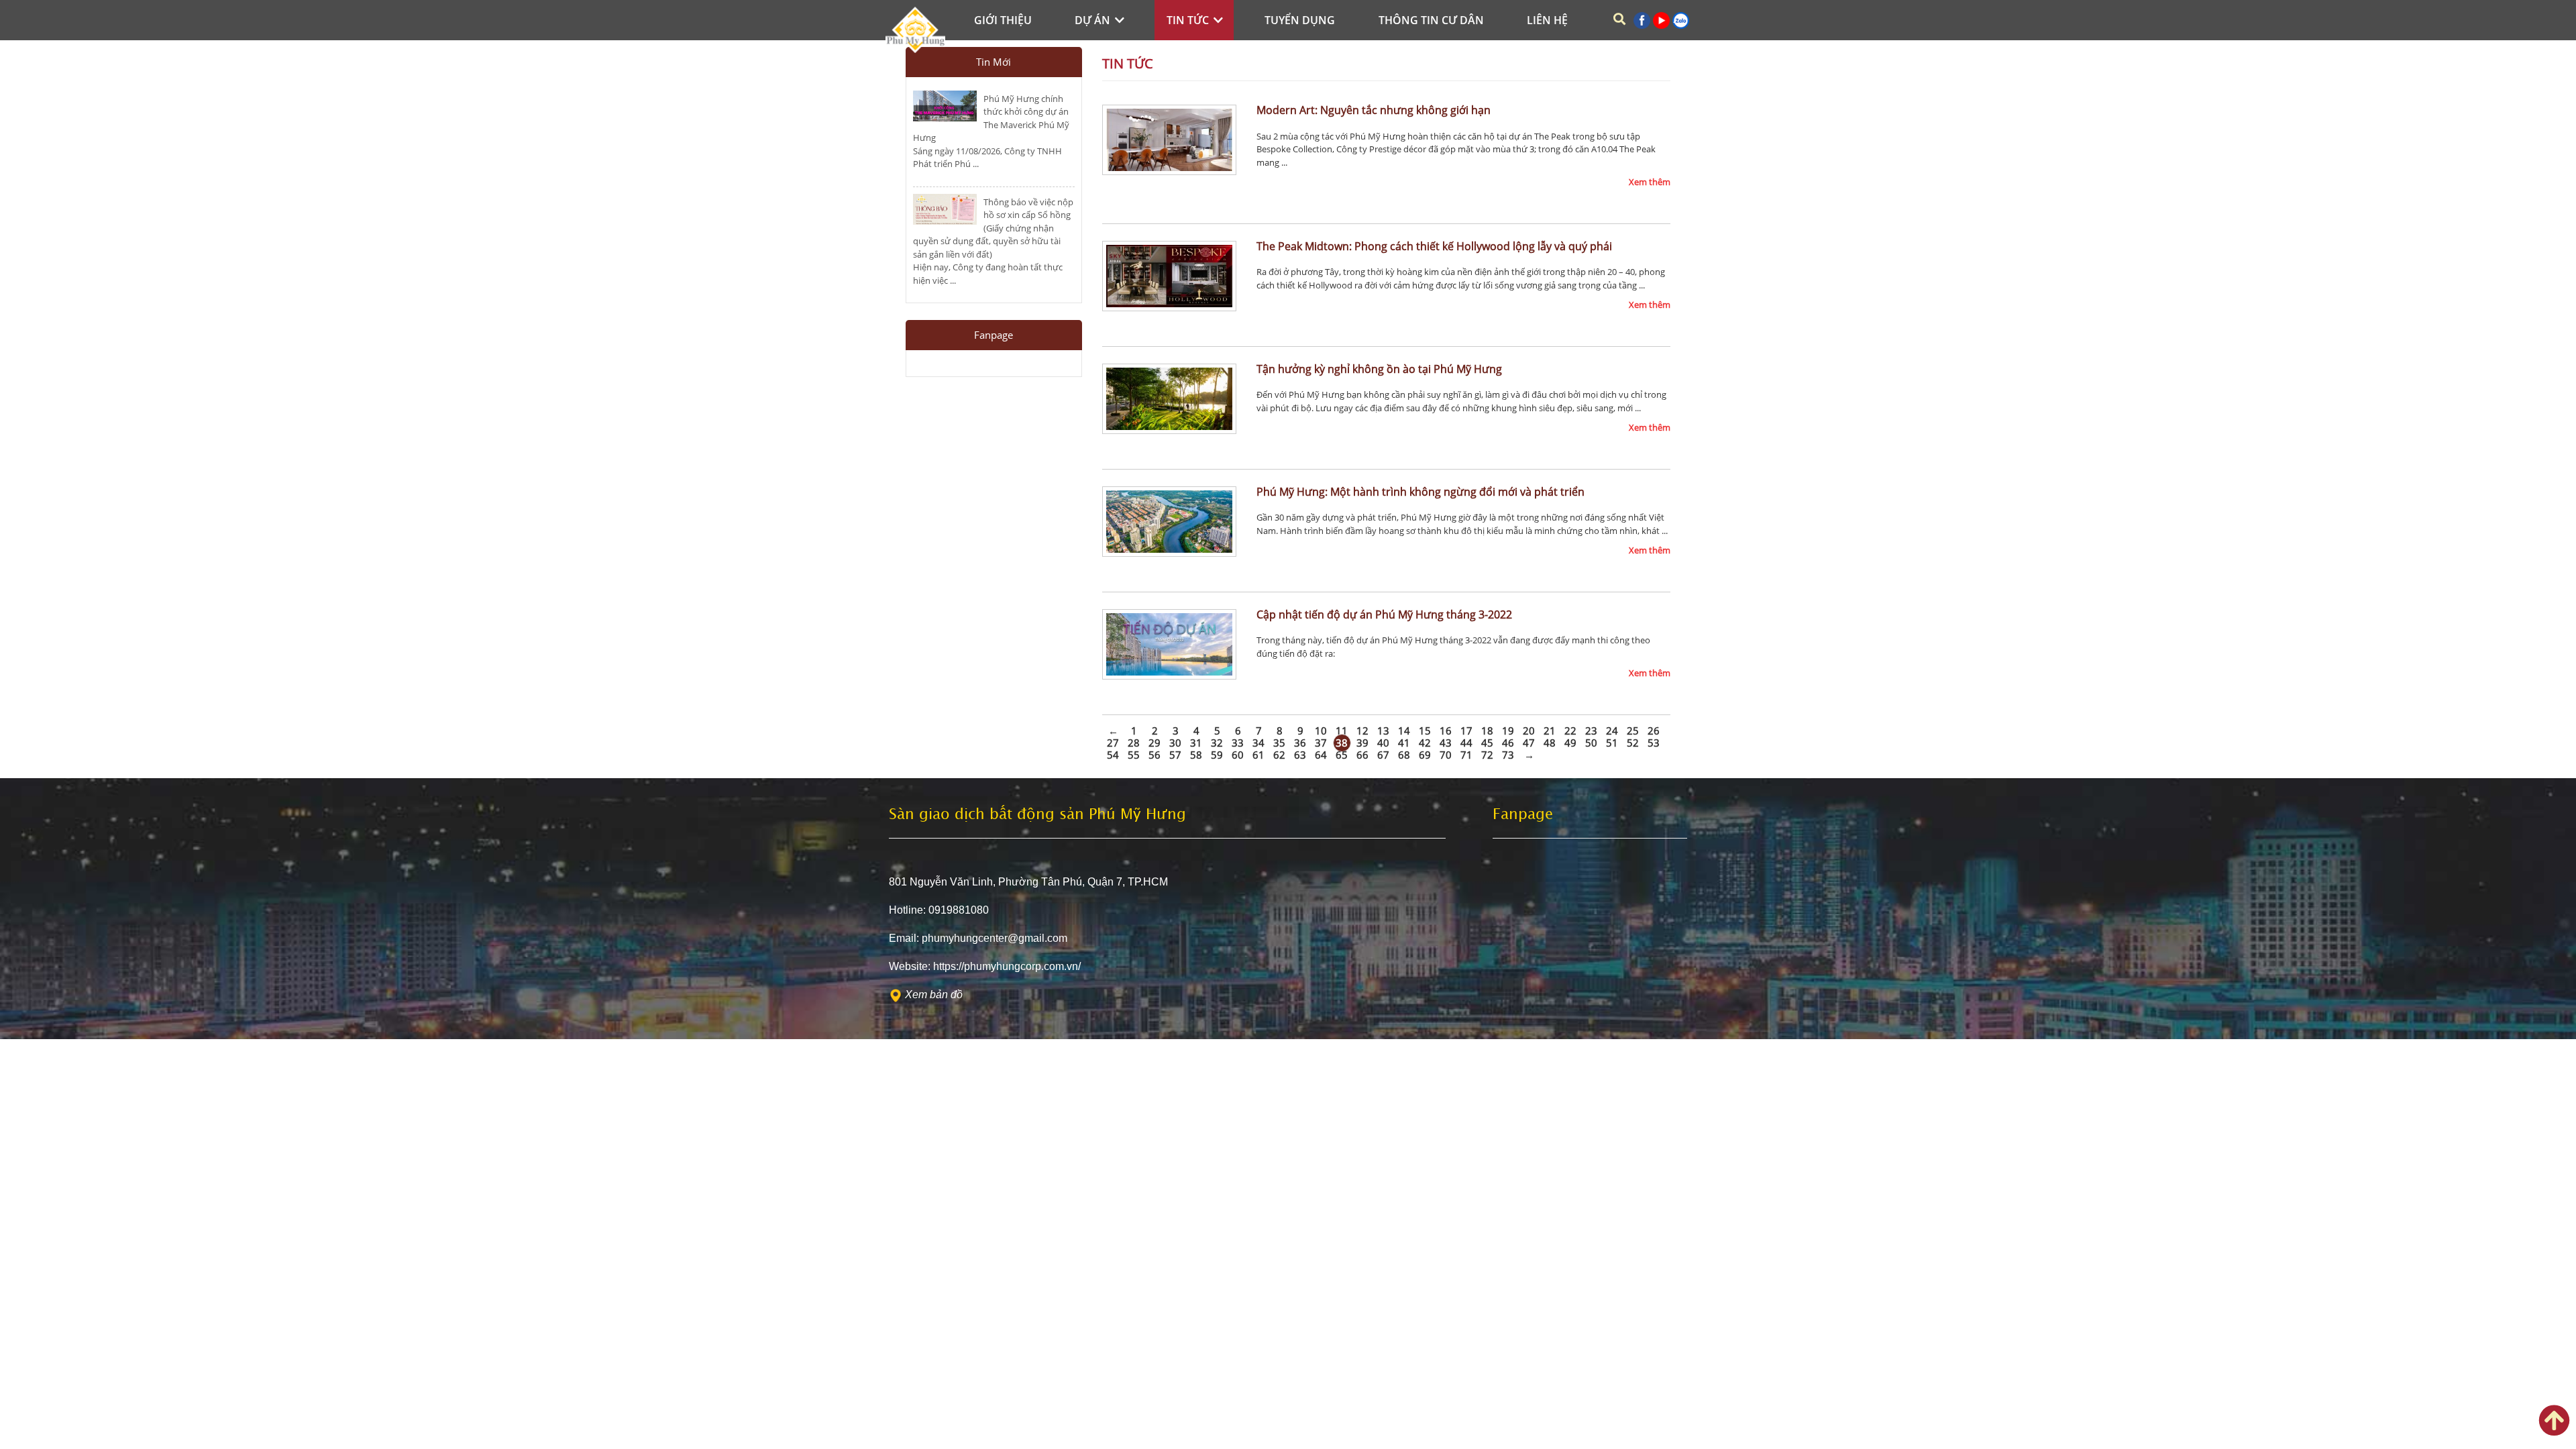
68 (1404, 755)
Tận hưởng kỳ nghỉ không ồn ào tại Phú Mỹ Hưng (1379, 369)
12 (1362, 731)
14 (1404, 731)
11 (1342, 731)
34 (1258, 743)
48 (1550, 743)
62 (1279, 755)
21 (1550, 731)
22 (1570, 731)
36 (1300, 743)
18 (1487, 731)
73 (1508, 755)
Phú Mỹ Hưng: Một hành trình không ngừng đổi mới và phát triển (1420, 492)
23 (1591, 731)
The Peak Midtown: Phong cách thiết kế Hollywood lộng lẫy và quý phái (1434, 246)
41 (1404, 743)
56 (1155, 755)
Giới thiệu (1003, 20)
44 (1466, 743)
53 (1654, 743)
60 (1238, 755)
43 (1446, 743)
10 (1321, 731)
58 (1196, 755)
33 (1238, 743)
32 (1217, 743)
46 (1508, 743)
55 (1134, 755)
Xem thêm (1650, 182)
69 (1425, 755)
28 (1134, 743)
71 (1466, 755)
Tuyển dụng (1300, 20)
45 (1487, 743)
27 (1113, 743)
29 (1155, 743)
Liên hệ (1547, 20)
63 (1300, 755)
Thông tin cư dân (1431, 20)
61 (1258, 755)
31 (1196, 743)
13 (1383, 731)
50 (1591, 743)
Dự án (1094, 20)
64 (1321, 755)
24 (1612, 731)
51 (1612, 743)
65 (1342, 755)
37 (1321, 743)
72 (1487, 755)
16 (1446, 731)
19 (1508, 731)
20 (1529, 731)
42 (1425, 743)
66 (1362, 755)
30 (1175, 743)
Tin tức (1189, 20)
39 (1362, 743)
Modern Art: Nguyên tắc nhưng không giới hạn (1374, 110)
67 (1383, 755)
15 (1425, 731)
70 (1446, 755)
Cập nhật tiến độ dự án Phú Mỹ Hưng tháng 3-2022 (1384, 614)
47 (1529, 743)
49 (1570, 743)
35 (1279, 743)
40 (1383, 743)
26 (1654, 731)
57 (1175, 755)
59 (1217, 755)
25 (1633, 731)
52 (1633, 743)
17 (1466, 731)
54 (1113, 755)
